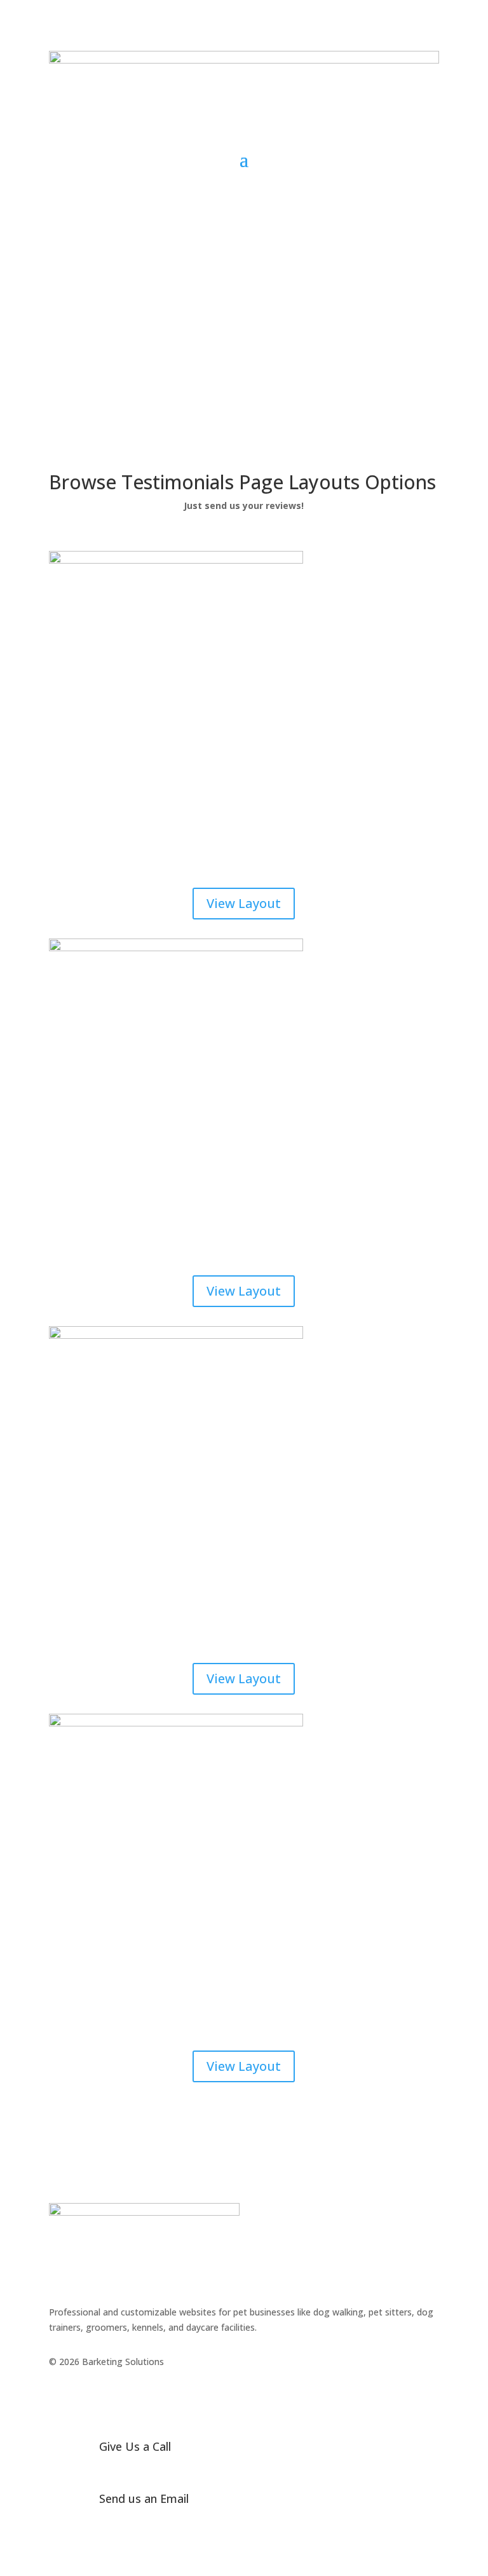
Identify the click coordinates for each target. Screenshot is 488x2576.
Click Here (394, 184)
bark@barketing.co (138, 2518)
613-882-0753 (128, 2466)
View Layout (244, 903)
